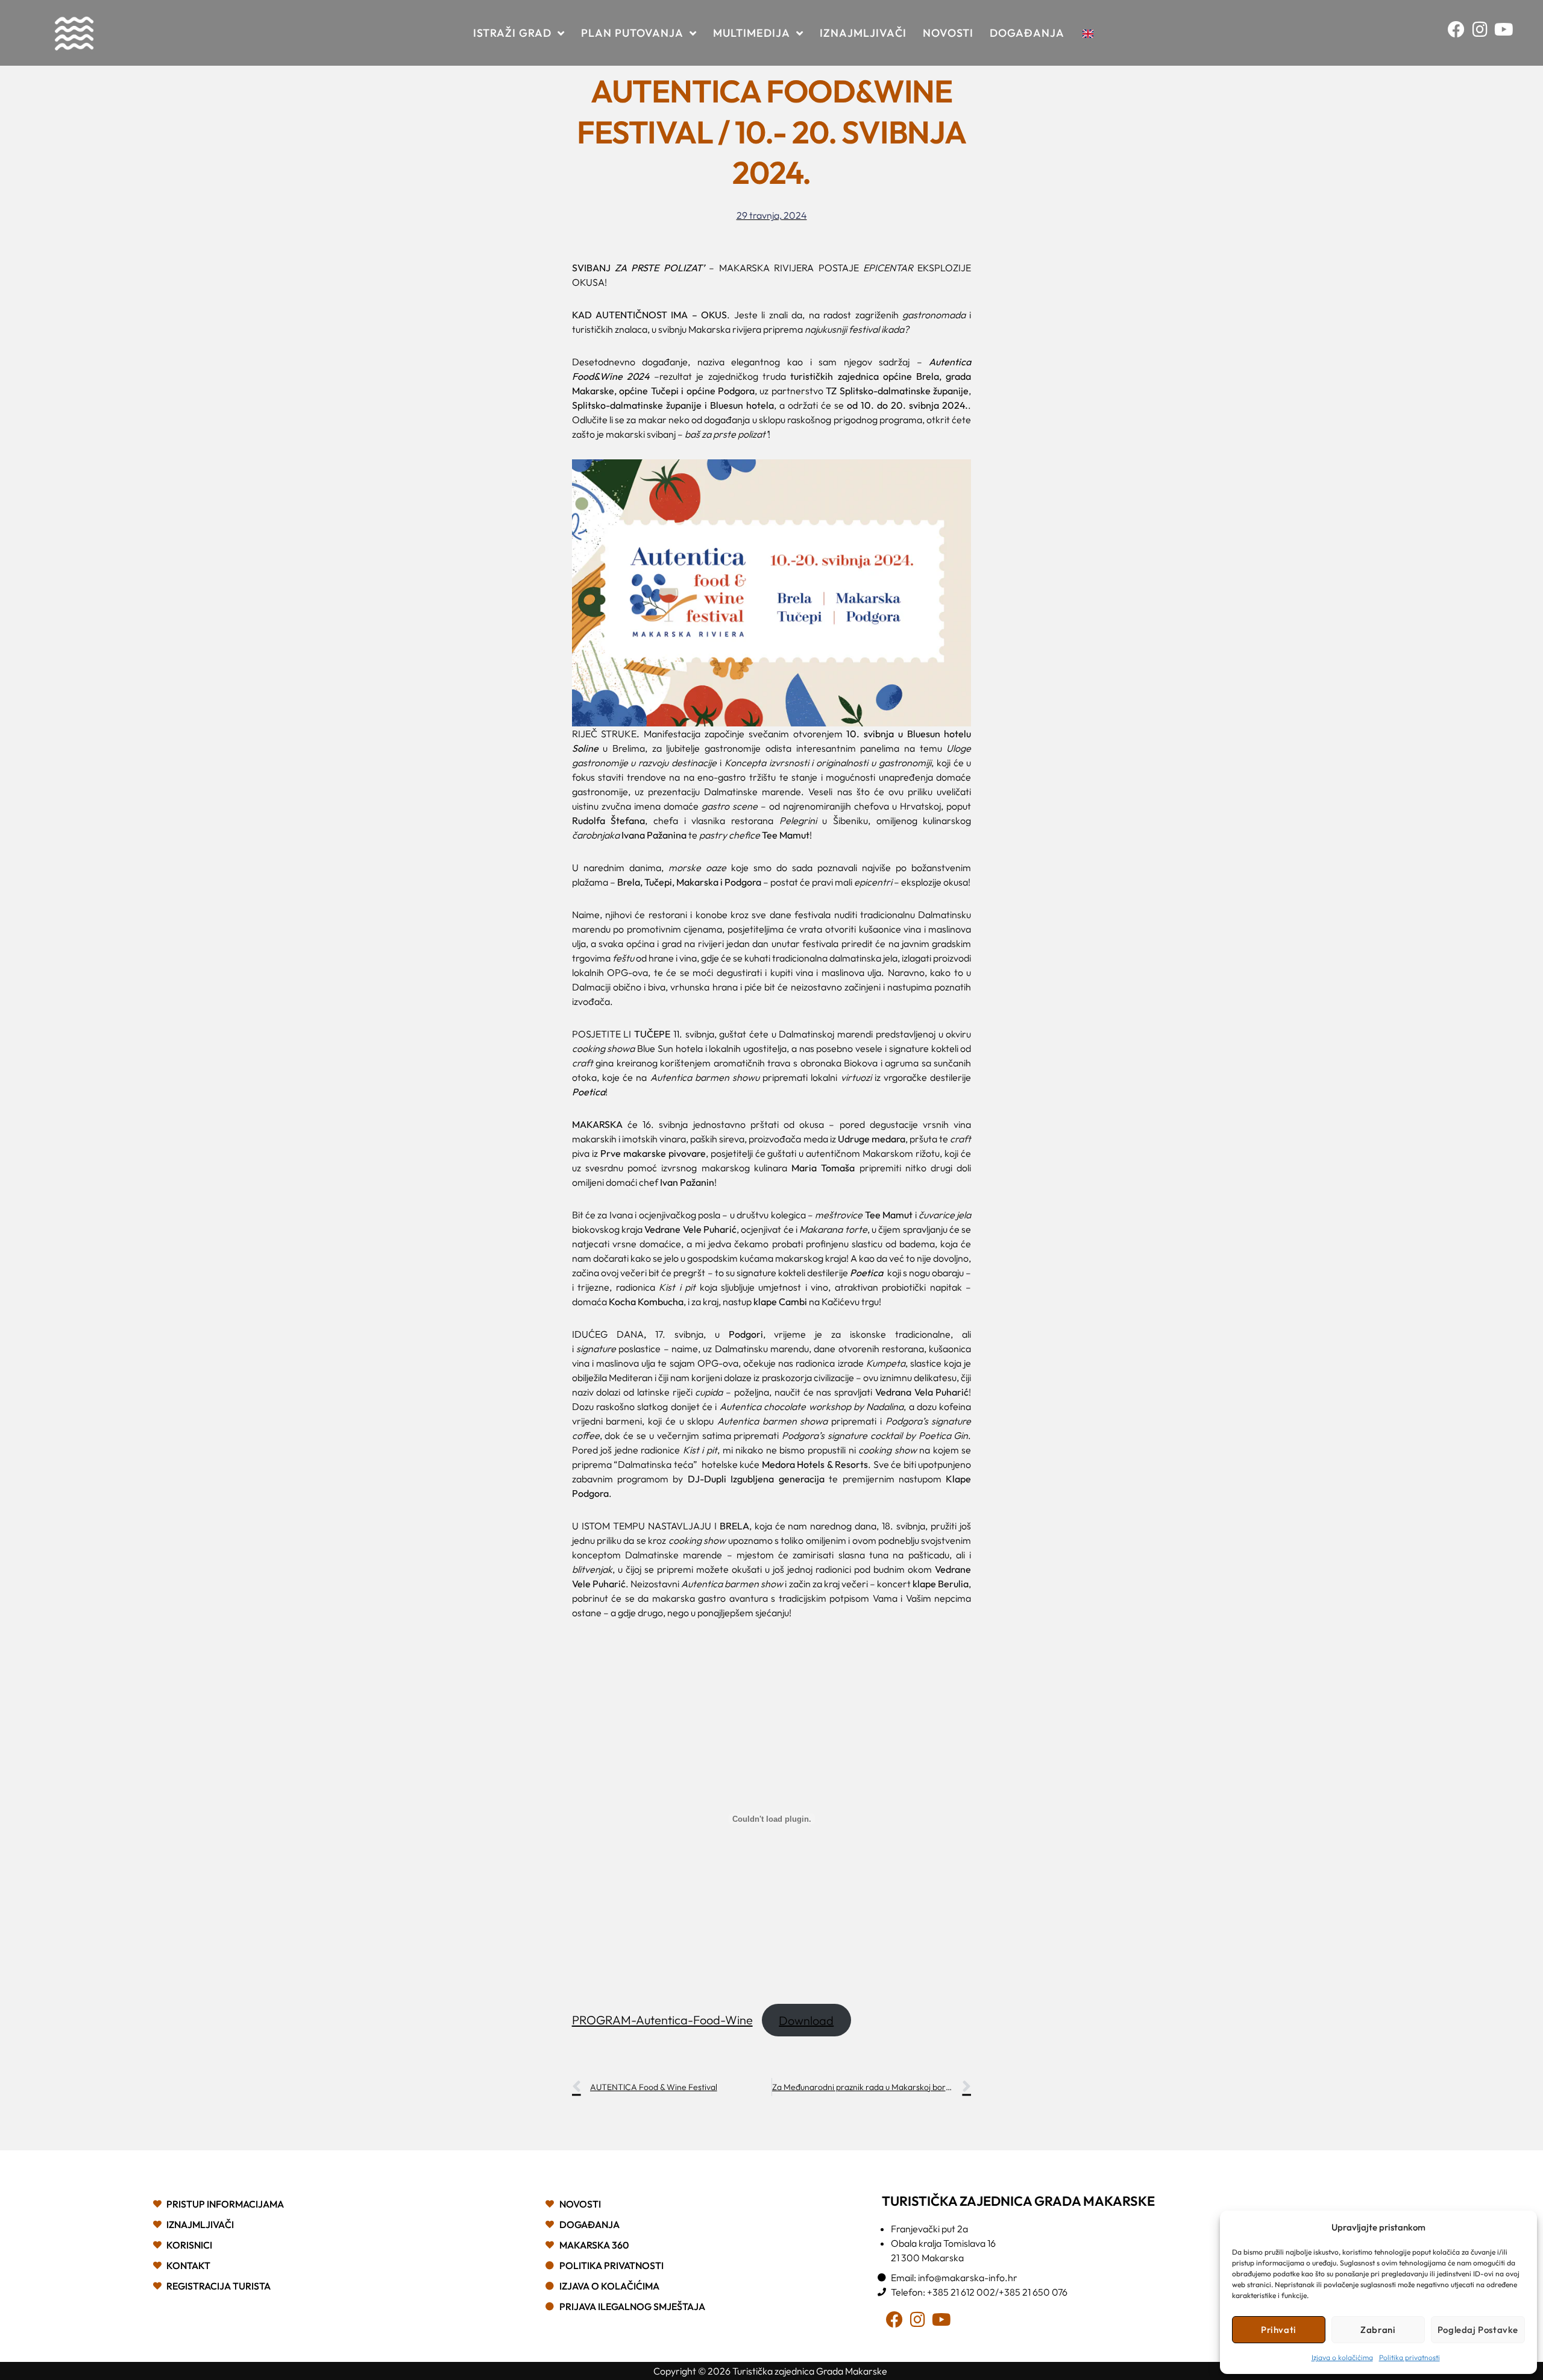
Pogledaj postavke (1478, 2330)
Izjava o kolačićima (1342, 2357)
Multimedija (752, 33)
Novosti (948, 33)
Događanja (1027, 33)
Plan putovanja (632, 33)
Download (806, 2020)
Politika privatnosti (1409, 2357)
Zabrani (1378, 2330)
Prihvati (1279, 2330)
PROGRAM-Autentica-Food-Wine (662, 2020)
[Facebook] (1460, 33)
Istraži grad (512, 33)
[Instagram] (1484, 33)
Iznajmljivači (863, 33)
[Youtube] (1507, 33)
